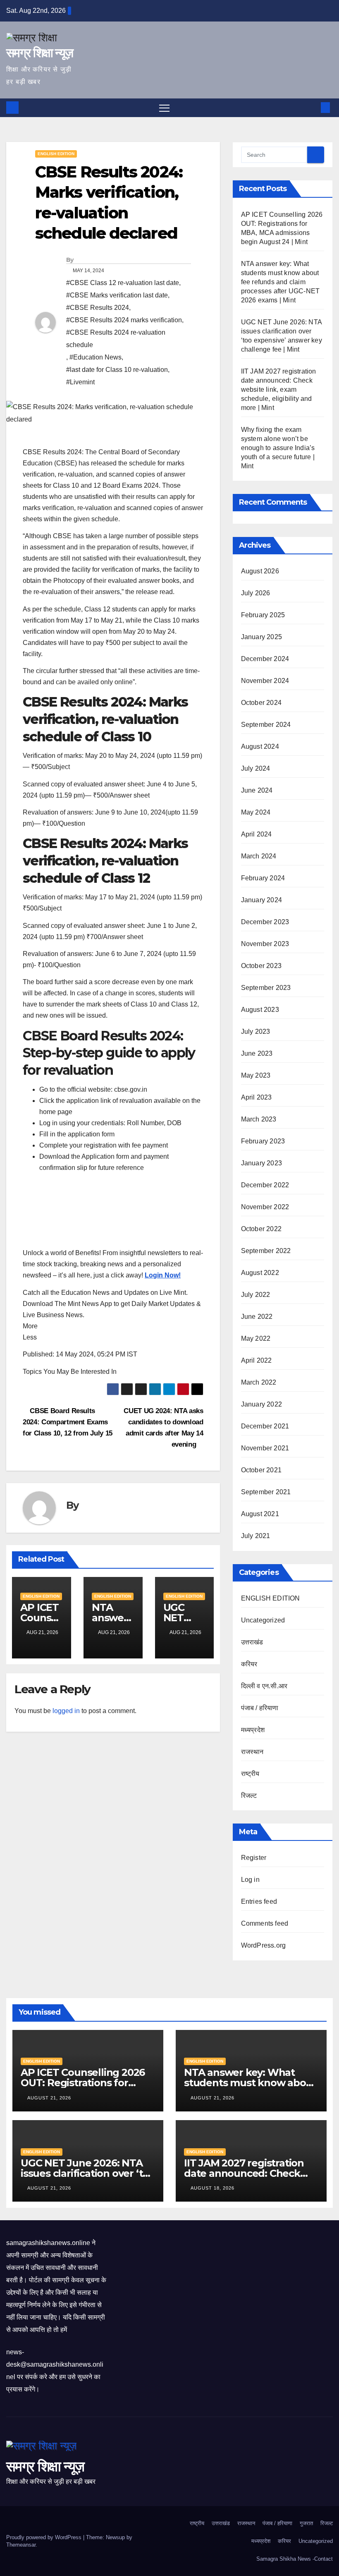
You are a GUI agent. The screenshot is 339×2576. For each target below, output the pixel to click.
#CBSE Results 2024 (98, 308)
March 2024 (259, 856)
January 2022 (261, 1404)
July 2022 (256, 1295)
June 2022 (257, 1317)
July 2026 (256, 593)
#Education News (95, 357)
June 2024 (257, 790)
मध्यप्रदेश (253, 1730)
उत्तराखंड (252, 1642)
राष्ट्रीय (250, 1774)
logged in (66, 1711)
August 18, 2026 (213, 2188)
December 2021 (265, 1426)
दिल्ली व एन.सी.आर (264, 1686)
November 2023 (265, 944)
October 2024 (261, 703)
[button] (312, 107)
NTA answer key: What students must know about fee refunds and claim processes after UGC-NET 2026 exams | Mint (281, 282)
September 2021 (266, 1492)
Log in (250, 1880)
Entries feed (259, 1901)
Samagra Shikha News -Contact (295, 2559)
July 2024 (256, 768)
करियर (249, 1664)
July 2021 (256, 1536)
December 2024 (265, 659)
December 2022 (265, 1185)
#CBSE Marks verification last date (117, 295)
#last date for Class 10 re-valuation (117, 370)
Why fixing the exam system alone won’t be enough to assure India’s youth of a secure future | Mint (278, 448)
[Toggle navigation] (164, 108)
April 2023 (257, 1097)
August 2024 (260, 746)
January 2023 (261, 1163)
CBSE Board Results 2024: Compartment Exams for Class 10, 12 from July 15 (68, 1422)
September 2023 (266, 988)
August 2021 (260, 1514)
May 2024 (256, 812)
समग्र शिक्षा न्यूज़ (39, 53)
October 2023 (261, 966)
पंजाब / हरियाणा (260, 1708)
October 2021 (261, 1470)
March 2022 (259, 1382)
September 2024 (266, 725)
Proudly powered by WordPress (45, 2537)
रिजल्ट (249, 1796)
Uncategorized (263, 1620)
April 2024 (257, 834)
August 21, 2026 (50, 2098)
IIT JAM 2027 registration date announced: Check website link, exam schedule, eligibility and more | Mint (279, 389)
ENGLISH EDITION (56, 154)
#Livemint (80, 382)
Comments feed (265, 1923)
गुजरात (306, 2523)
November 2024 (265, 681)
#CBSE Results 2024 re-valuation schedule (116, 339)
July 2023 (256, 1032)
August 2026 (260, 571)
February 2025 (263, 615)
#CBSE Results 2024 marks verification (124, 320)
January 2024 (261, 900)
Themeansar (21, 2545)
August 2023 (260, 1010)
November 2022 (265, 1207)
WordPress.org (264, 1945)
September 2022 (266, 1251)
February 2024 (263, 878)
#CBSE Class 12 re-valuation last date (123, 283)
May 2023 (256, 1075)
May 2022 (256, 1338)
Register (254, 1858)
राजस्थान (252, 1752)
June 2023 (257, 1053)
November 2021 (265, 1448)
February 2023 (263, 1141)
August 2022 (260, 1273)
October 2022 (261, 1229)
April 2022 (257, 1360)
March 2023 (259, 1119)
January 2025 (261, 637)
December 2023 (265, 922)
